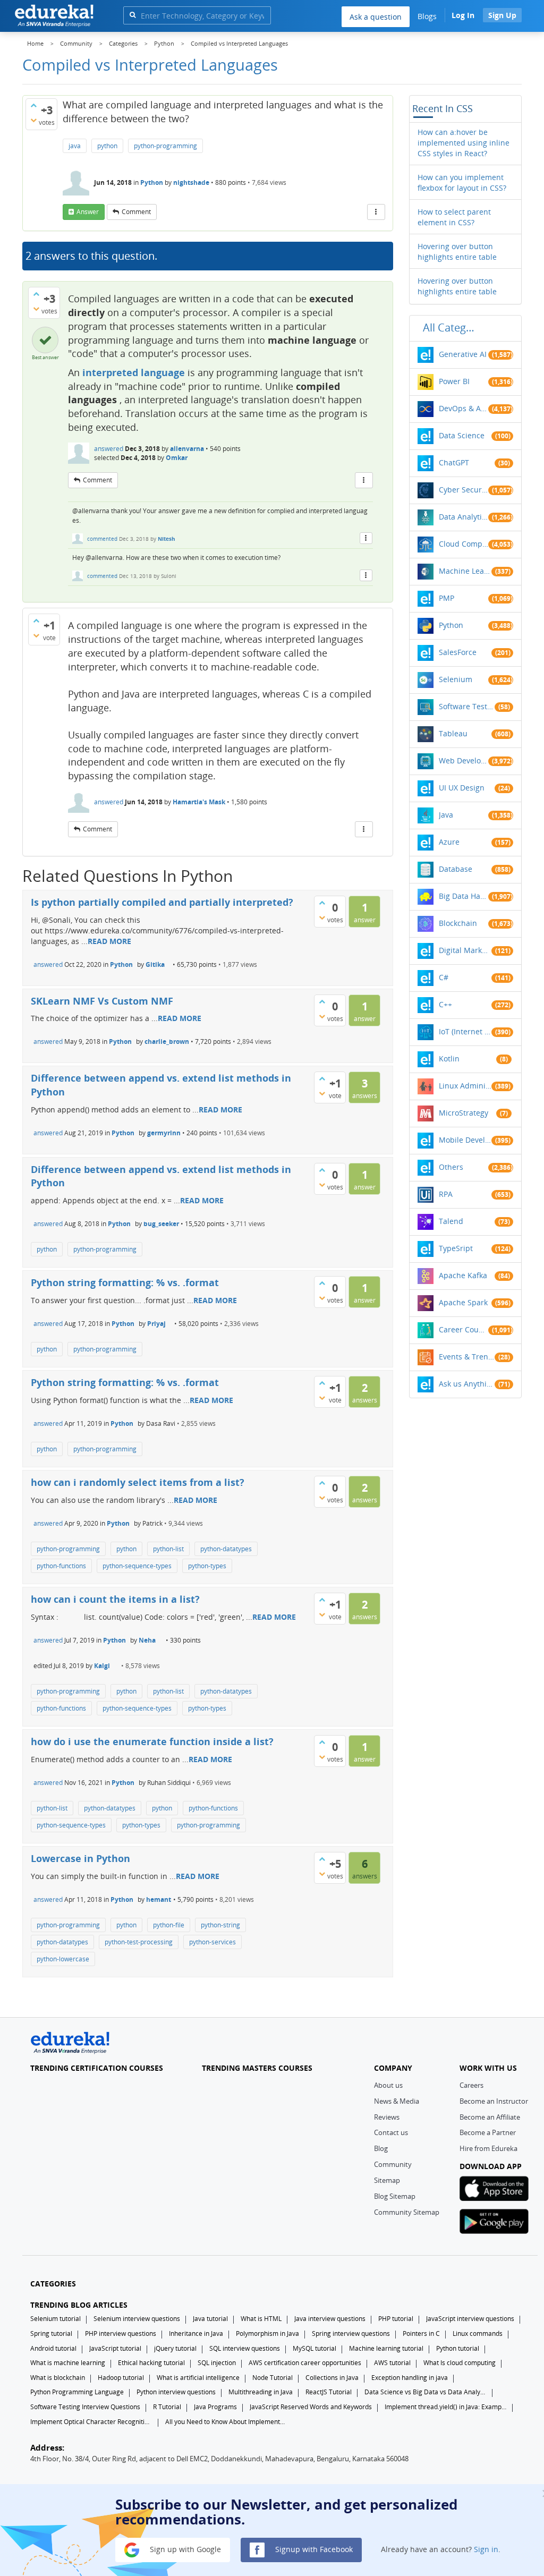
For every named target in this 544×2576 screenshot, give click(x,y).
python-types (207, 1566)
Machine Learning (465, 571)
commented (102, 539)
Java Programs (215, 2407)
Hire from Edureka (488, 2148)
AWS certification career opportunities (305, 2363)
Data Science (462, 435)
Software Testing (467, 706)
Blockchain (458, 923)
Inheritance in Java (196, 2333)
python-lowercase (63, 1959)
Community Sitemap (407, 2212)
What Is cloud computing (460, 2363)
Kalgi (102, 1666)
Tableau (453, 733)
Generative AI (463, 354)
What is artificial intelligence (198, 2378)
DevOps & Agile (464, 408)
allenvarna (187, 449)
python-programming (165, 146)
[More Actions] (376, 212)
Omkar (177, 458)
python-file (169, 1925)
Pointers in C (421, 2333)
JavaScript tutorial (115, 2348)
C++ (445, 1004)
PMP (447, 598)
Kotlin (449, 1059)
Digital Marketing (465, 950)
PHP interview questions (121, 2333)
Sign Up (502, 15)
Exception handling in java (410, 2378)
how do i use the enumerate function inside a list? (152, 1741)
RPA (446, 1194)
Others (451, 1167)
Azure (449, 842)
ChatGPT (454, 462)
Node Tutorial (273, 2378)
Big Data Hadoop (464, 896)
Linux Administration (465, 1086)
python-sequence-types (137, 1566)
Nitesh (167, 539)
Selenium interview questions (137, 2319)
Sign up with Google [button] (184, 2549)
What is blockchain (58, 2378)
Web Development (464, 760)
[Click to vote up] (33, 105)
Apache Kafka (463, 1275)
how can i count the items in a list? (115, 1599)
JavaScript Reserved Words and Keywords (311, 2407)
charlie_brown (167, 1042)
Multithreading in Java (261, 2392)
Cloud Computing (464, 544)
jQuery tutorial (175, 2348)
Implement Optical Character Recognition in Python (91, 2422)
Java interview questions (330, 2319)
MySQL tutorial (314, 2348)
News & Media (397, 2101)
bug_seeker (161, 1224)
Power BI (454, 381)
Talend (451, 1221)
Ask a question (376, 17)
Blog (381, 2148)
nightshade (191, 182)
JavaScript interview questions (470, 2319)
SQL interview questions (245, 2348)
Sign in (486, 2549)
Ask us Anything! (467, 1384)
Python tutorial (458, 2348)
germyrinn (164, 1133)
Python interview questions (176, 2392)
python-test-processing (139, 1942)
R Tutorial (167, 2407)
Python (152, 182)
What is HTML (261, 2319)
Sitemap (387, 2180)
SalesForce (458, 652)
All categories (452, 328)
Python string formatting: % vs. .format (125, 1282)
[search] (133, 15)
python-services (212, 1942)
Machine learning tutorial (386, 2348)
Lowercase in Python (80, 1858)
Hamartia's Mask (199, 802)
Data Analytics (464, 517)
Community (393, 2164)
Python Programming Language (77, 2392)
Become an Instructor (494, 2101)
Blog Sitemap (395, 2196)
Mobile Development (465, 1140)
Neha (147, 1640)
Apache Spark (463, 1302)
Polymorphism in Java (267, 2333)
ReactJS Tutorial (329, 2392)
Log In (463, 15)
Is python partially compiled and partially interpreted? (162, 902)
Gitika (155, 964)
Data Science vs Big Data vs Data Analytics (426, 2392)
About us (388, 2085)
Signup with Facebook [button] (313, 2549)
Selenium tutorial (56, 2319)
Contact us (391, 2132)
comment (136, 212)
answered (109, 449)
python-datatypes (226, 1549)
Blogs (427, 16)
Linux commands (478, 2333)
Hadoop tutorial (121, 2378)
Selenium (456, 679)
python (107, 146)
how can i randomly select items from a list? (138, 1482)
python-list (168, 1549)
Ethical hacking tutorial (151, 2363)
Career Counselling (464, 1329)
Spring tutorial (51, 2333)
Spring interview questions (351, 2333)
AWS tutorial (392, 2363)
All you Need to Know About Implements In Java (226, 2422)
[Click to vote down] (33, 120)
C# (444, 977)
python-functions (61, 1566)
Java (446, 815)
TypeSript (456, 1248)
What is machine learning (68, 2363)
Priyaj (156, 1324)
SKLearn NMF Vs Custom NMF (102, 1001)
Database (456, 869)
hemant (159, 1899)
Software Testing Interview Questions (85, 2407)
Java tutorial (210, 2319)
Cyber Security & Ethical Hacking (464, 490)
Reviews (387, 2117)
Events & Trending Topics (467, 1357)
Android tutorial (53, 2348)
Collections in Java (332, 2378)
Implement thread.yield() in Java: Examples (446, 2407)
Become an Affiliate (490, 2117)
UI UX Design (462, 788)
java (75, 146)
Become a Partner (488, 2132)
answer (88, 212)
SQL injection (217, 2363)
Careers (471, 2085)
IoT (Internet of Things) (465, 1031)
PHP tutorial (396, 2319)
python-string (220, 1925)
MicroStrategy (464, 1113)
